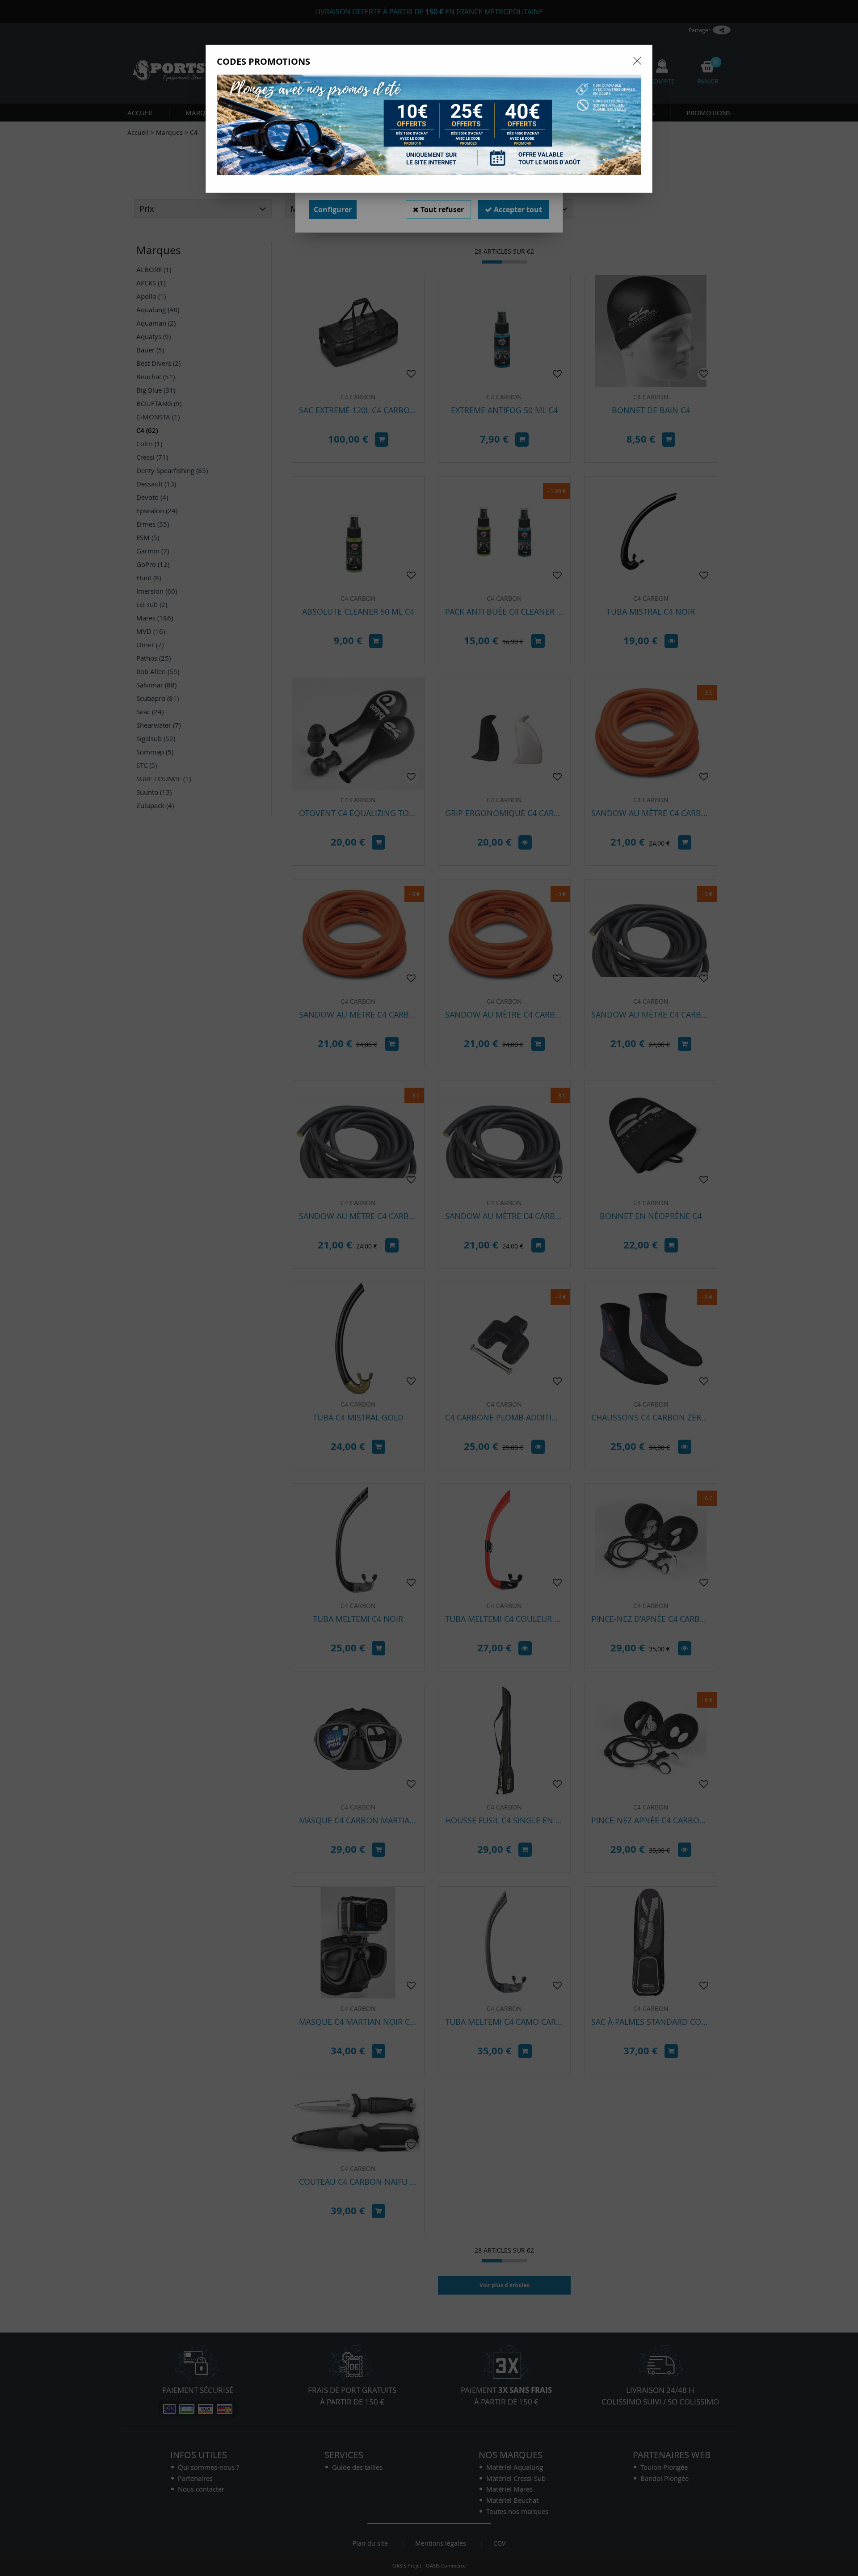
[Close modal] (637, 61)
